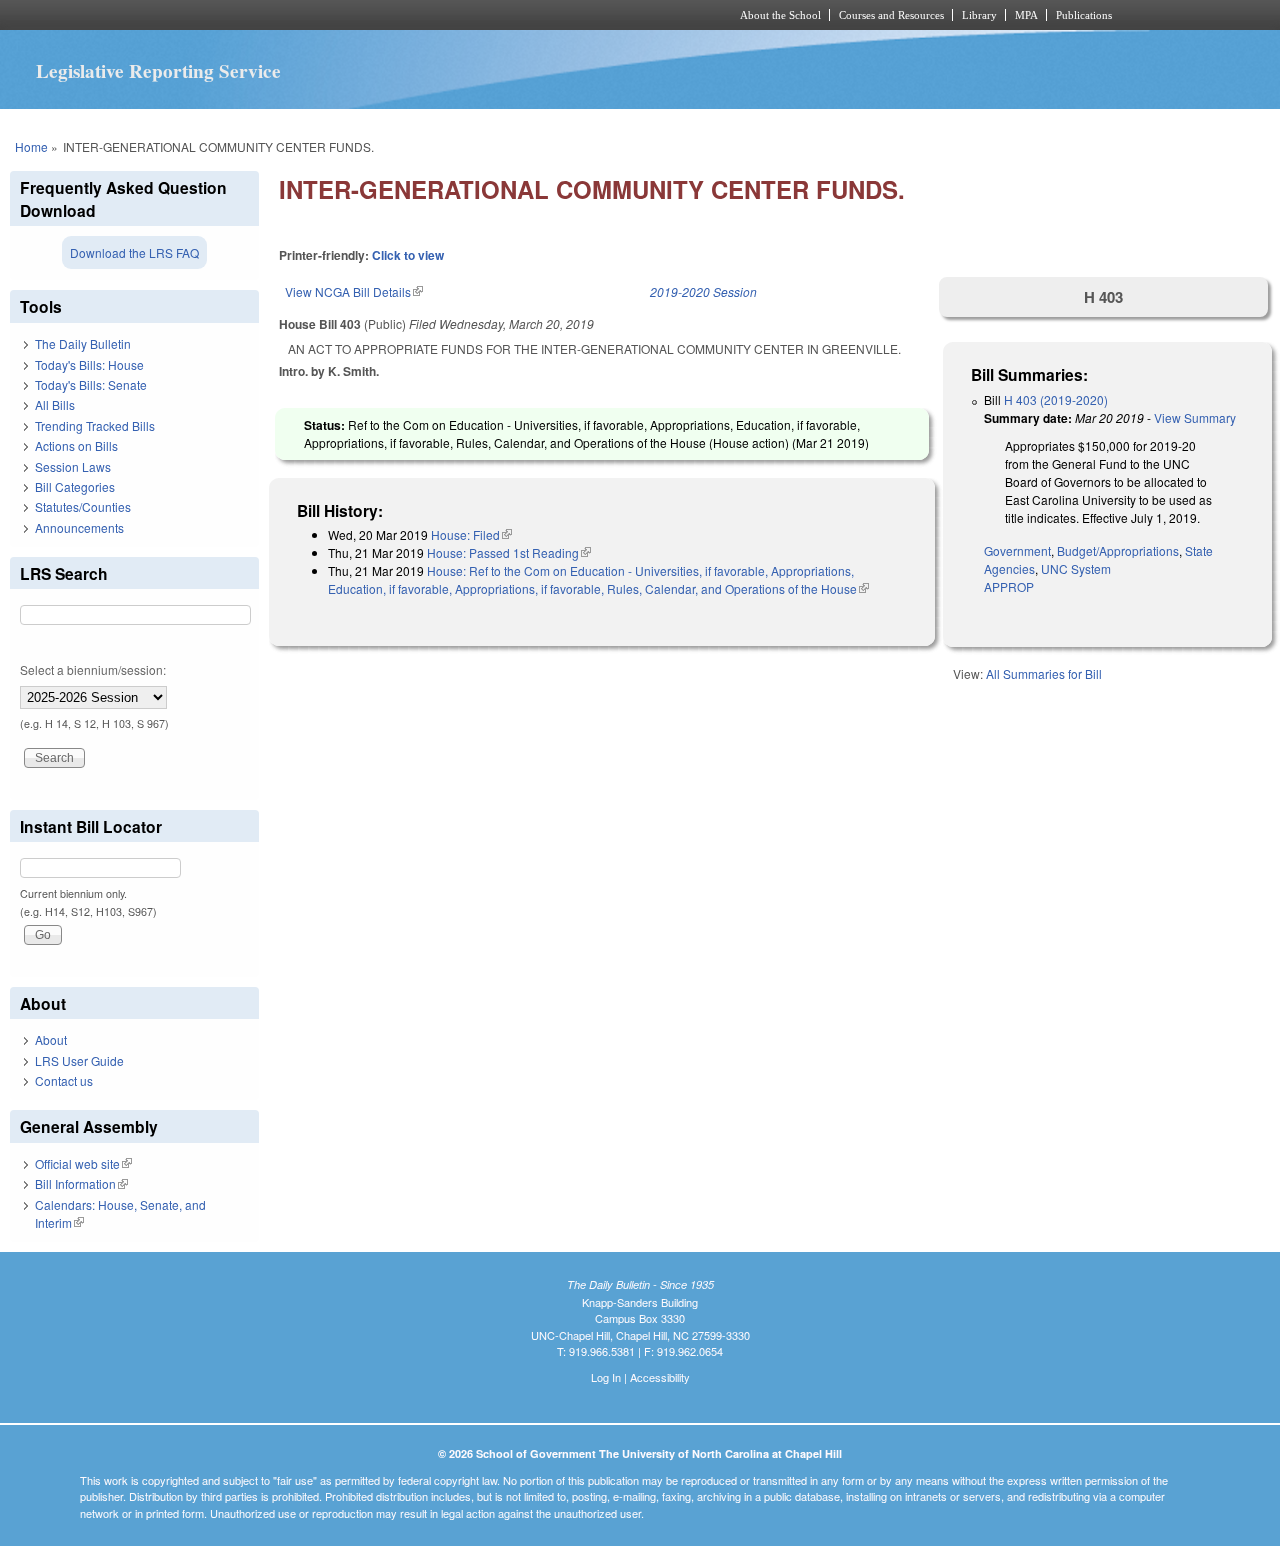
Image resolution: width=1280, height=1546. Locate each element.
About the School (780, 15)
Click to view (408, 255)
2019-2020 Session (703, 291)
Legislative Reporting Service (158, 71)
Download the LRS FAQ (134, 252)
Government (1017, 550)
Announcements (79, 527)
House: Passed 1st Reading (509, 552)
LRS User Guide (79, 1060)
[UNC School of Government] (375, 15)
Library (979, 15)
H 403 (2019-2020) (1056, 399)
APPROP (1009, 586)
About (51, 1039)
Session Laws (73, 466)
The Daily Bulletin (83, 343)
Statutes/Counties (83, 506)
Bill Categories (75, 486)
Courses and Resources (891, 15)
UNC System (1076, 568)
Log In (606, 1377)
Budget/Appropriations (1118, 550)
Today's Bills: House (89, 364)
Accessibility (660, 1377)
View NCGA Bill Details (354, 291)
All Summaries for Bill (1044, 673)
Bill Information (81, 1183)
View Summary (1195, 417)
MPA (1026, 15)
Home (31, 146)
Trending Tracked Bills (95, 425)
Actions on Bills (76, 445)
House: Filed (471, 534)
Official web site (83, 1163)
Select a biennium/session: (93, 669)
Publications (1084, 15)
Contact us (64, 1080)
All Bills (55, 404)
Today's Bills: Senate (91, 384)
